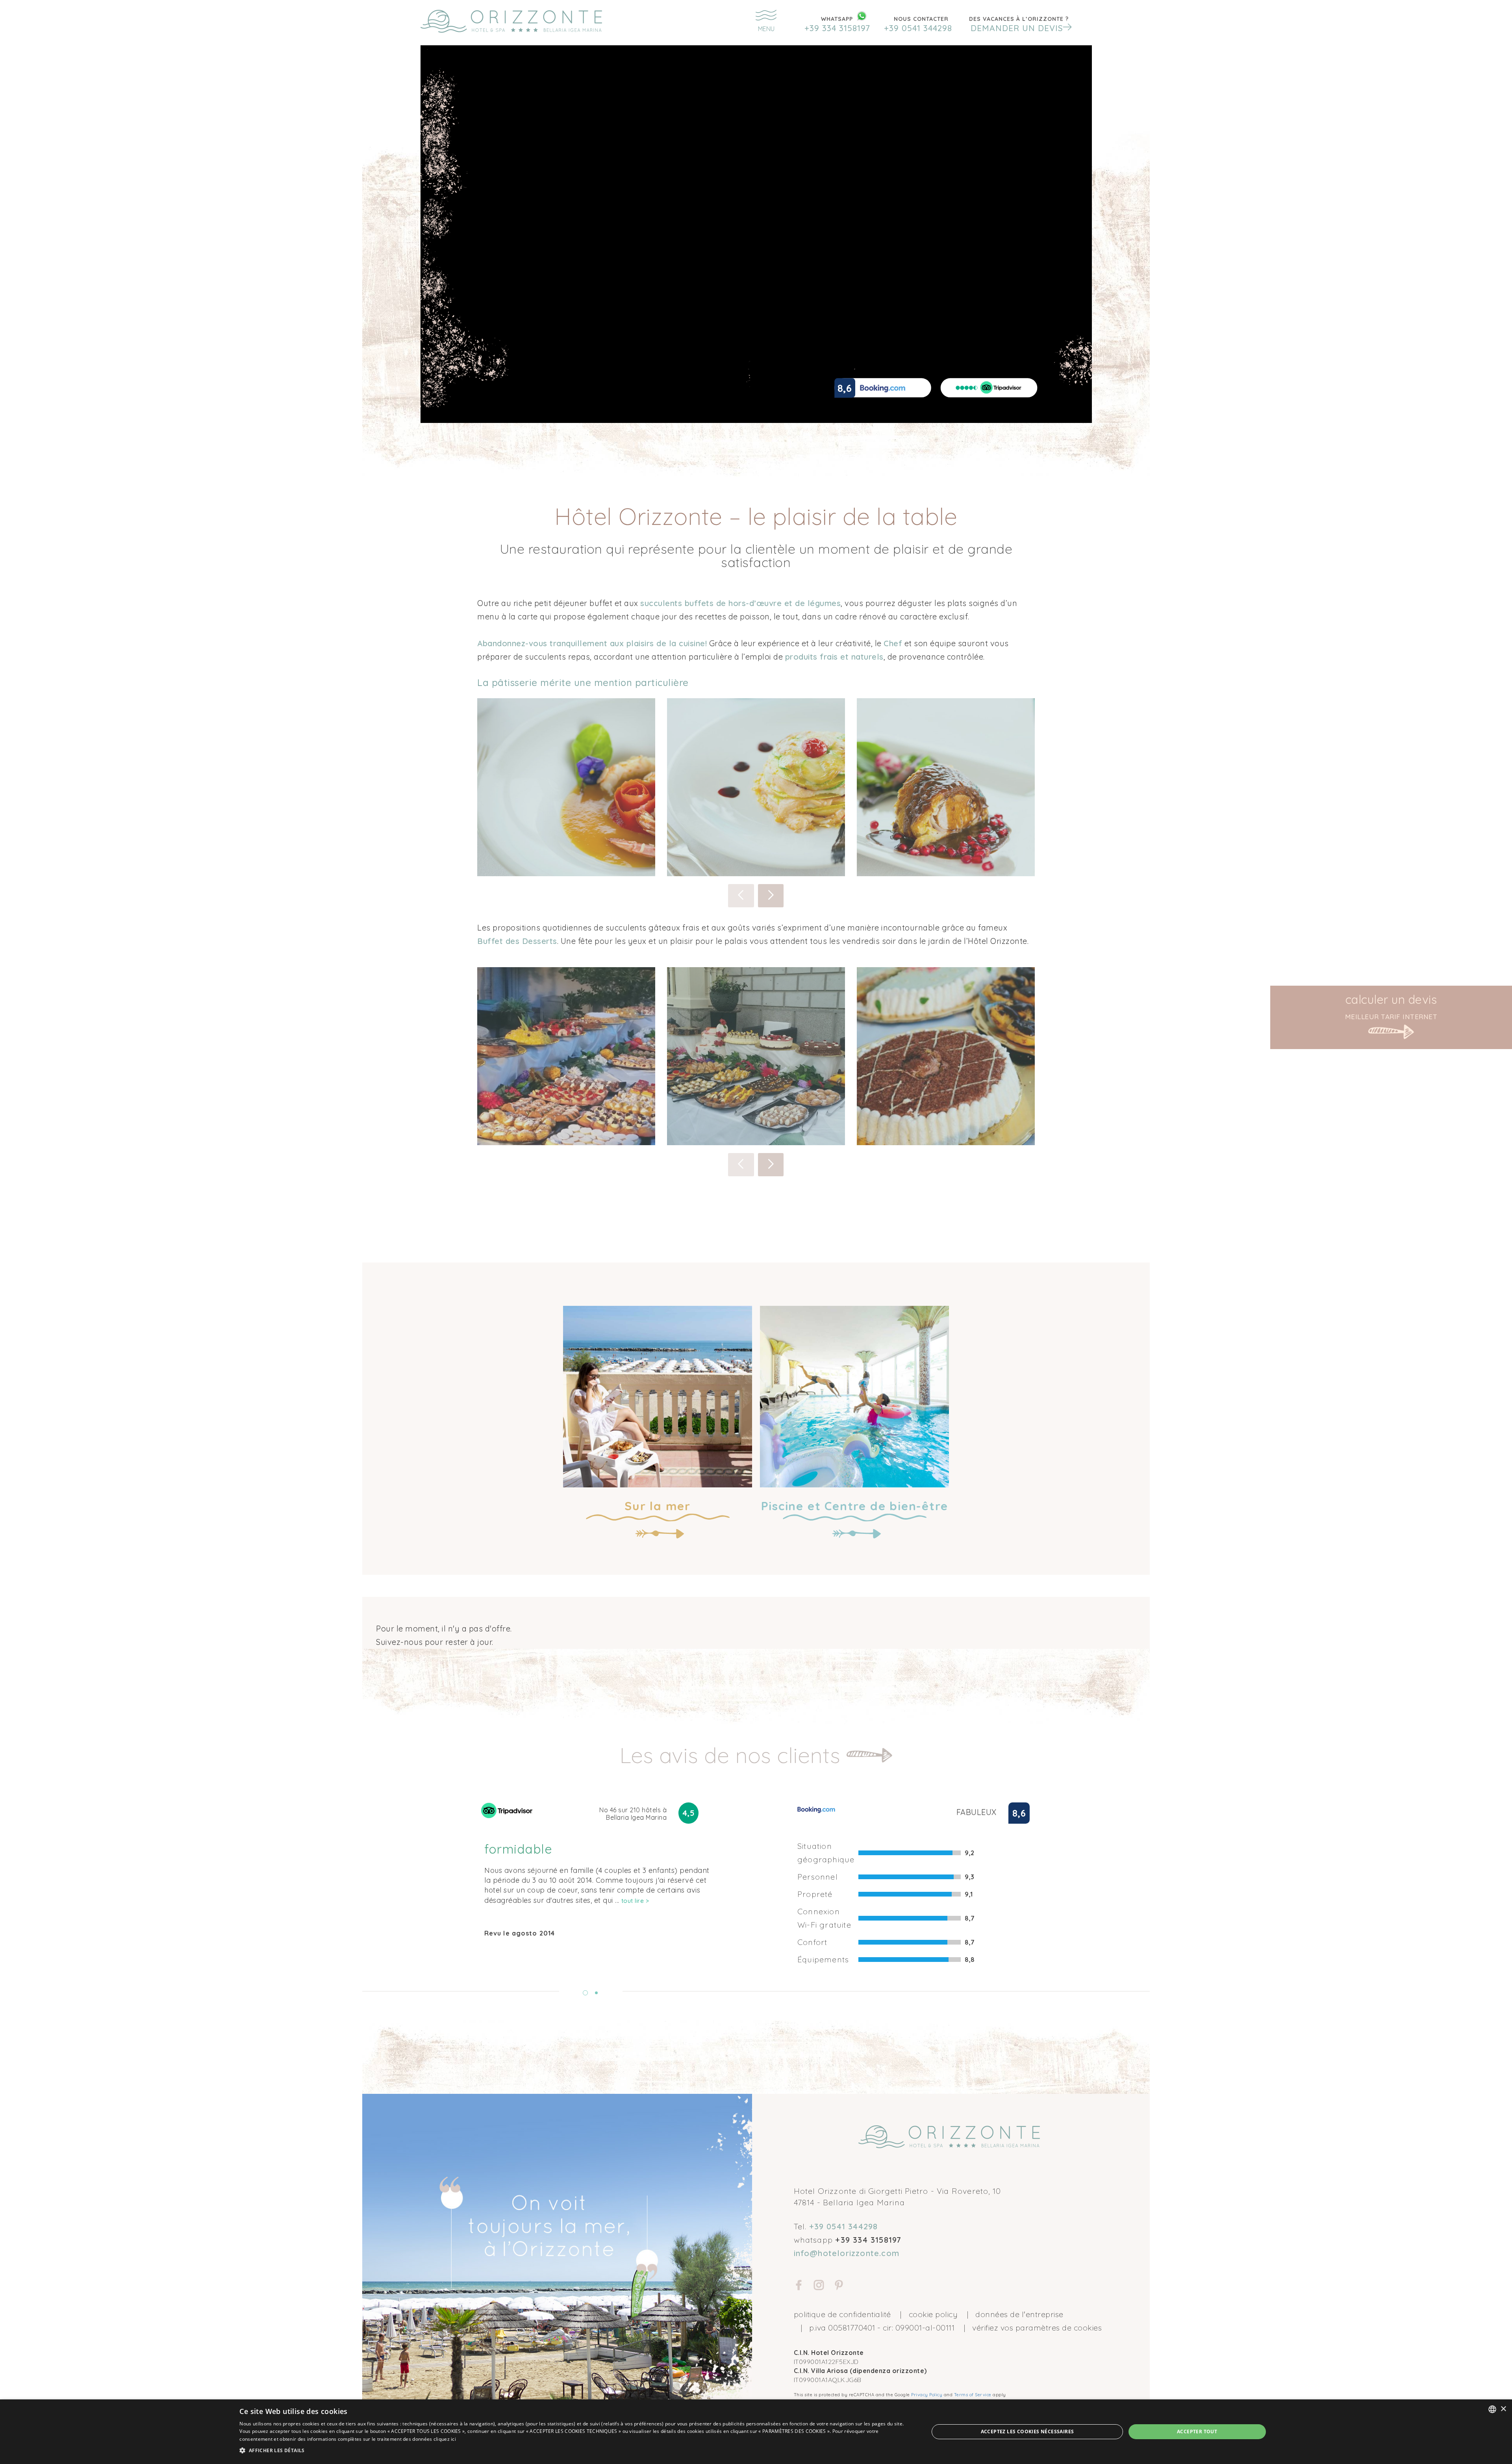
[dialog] (756, 2432)
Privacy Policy (927, 2395)
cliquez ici (445, 2439)
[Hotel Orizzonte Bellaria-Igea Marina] (531, 21)
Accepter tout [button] (1197, 2432)
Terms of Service (973, 2395)
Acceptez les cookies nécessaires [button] (1027, 2432)
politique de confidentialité (842, 2314)
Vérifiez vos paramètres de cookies (1037, 2328)
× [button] (1503, 2409)
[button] (1019, 24)
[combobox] (1492, 2409)
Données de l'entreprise (1019, 2314)
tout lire (635, 1901)
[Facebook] (799, 2286)
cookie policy (933, 2314)
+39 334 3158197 (837, 28)
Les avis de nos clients (733, 1755)
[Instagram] (819, 2286)
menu (766, 29)
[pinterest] (839, 2286)
